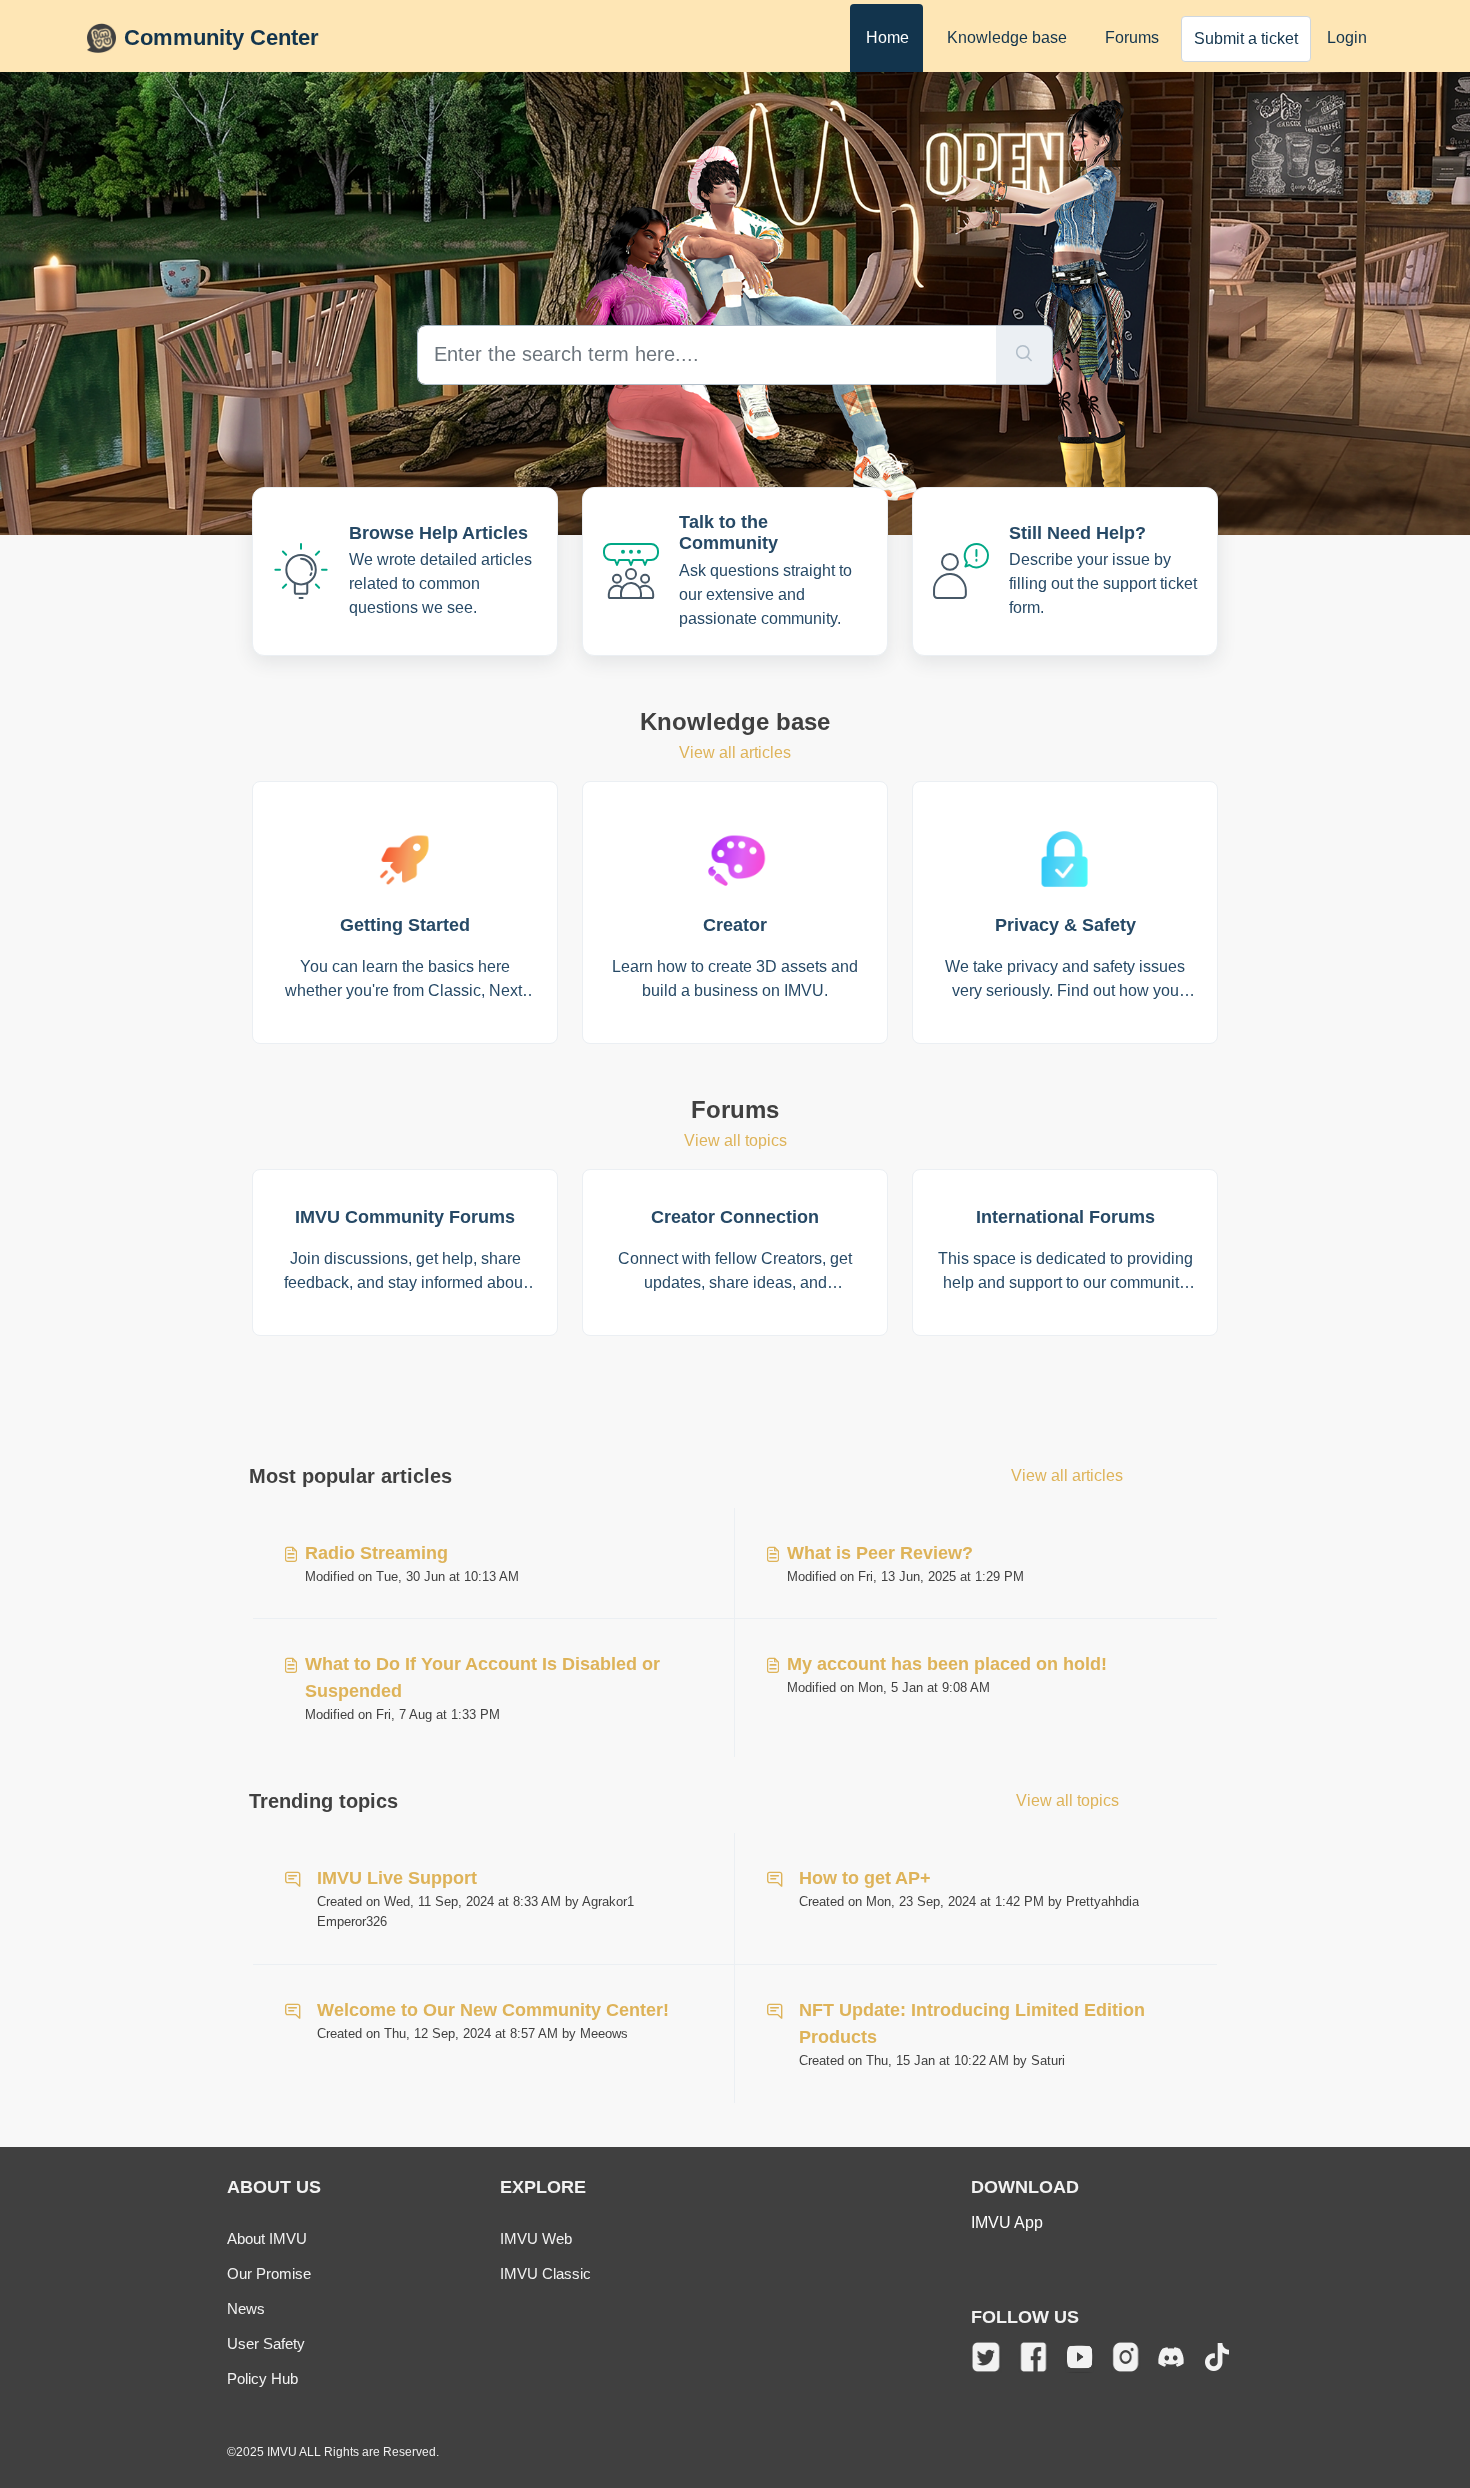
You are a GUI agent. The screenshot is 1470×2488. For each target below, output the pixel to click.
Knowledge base (1007, 37)
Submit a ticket (1246, 38)
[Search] (1024, 355)
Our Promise (269, 2273)
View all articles (735, 752)
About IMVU (267, 2238)
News (246, 2308)
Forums (1132, 37)
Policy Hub (262, 2378)
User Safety (266, 2343)
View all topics (735, 1140)
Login (1347, 37)
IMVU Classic (545, 2273)
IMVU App (1007, 2222)
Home (887, 37)
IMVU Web (536, 2238)
